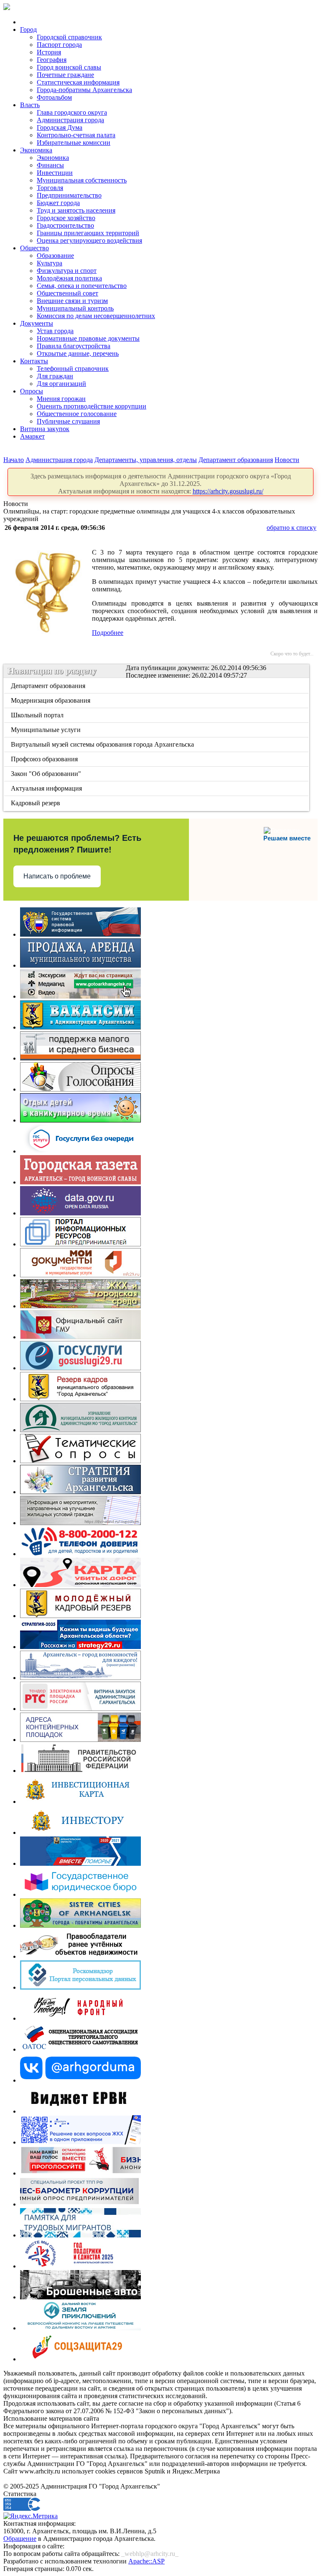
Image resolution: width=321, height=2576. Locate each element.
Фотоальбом (54, 97)
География (52, 60)
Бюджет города (58, 203)
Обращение (20, 2539)
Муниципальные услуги (46, 730)
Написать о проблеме (57, 876)
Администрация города (70, 120)
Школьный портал (38, 715)
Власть (30, 105)
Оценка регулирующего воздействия (89, 240)
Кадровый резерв (36, 803)
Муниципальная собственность (82, 180)
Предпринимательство (69, 195)
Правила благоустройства (74, 346)
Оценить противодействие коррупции (92, 406)
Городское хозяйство (66, 218)
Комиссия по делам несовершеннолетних (96, 316)
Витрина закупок (45, 429)
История (49, 52)
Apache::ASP (146, 2561)
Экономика (36, 150)
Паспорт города (59, 45)
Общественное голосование (77, 414)
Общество (34, 248)
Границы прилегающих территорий (88, 233)
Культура (50, 263)
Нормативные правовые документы (88, 338)
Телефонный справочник (73, 369)
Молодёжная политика (69, 278)
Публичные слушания (68, 421)
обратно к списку (292, 528)
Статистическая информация (78, 82)
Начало (14, 460)
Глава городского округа (72, 112)
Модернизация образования (51, 700)
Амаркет (32, 436)
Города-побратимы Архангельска (84, 90)
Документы (37, 323)
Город (28, 30)
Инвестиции (55, 173)
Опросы (32, 391)
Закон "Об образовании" (47, 774)
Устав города (55, 331)
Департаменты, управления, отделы (146, 460)
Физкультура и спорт (67, 271)
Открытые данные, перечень (78, 353)
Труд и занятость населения (76, 210)
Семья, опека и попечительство (82, 286)
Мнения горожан (61, 399)
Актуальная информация (47, 788)
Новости (287, 460)
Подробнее (108, 633)
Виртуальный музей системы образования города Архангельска (103, 744)
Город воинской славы (69, 67)
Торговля (50, 188)
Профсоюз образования (45, 759)
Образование (55, 256)
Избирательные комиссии (74, 143)
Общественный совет (68, 293)
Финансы (50, 165)
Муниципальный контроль (75, 308)
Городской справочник (69, 37)
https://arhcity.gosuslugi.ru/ (228, 491)
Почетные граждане (65, 75)
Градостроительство (65, 225)
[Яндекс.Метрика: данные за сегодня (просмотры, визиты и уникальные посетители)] (31, 2516)
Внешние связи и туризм (72, 301)
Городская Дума (60, 127)
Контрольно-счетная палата (76, 135)
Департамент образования (236, 460)
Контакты (34, 361)
